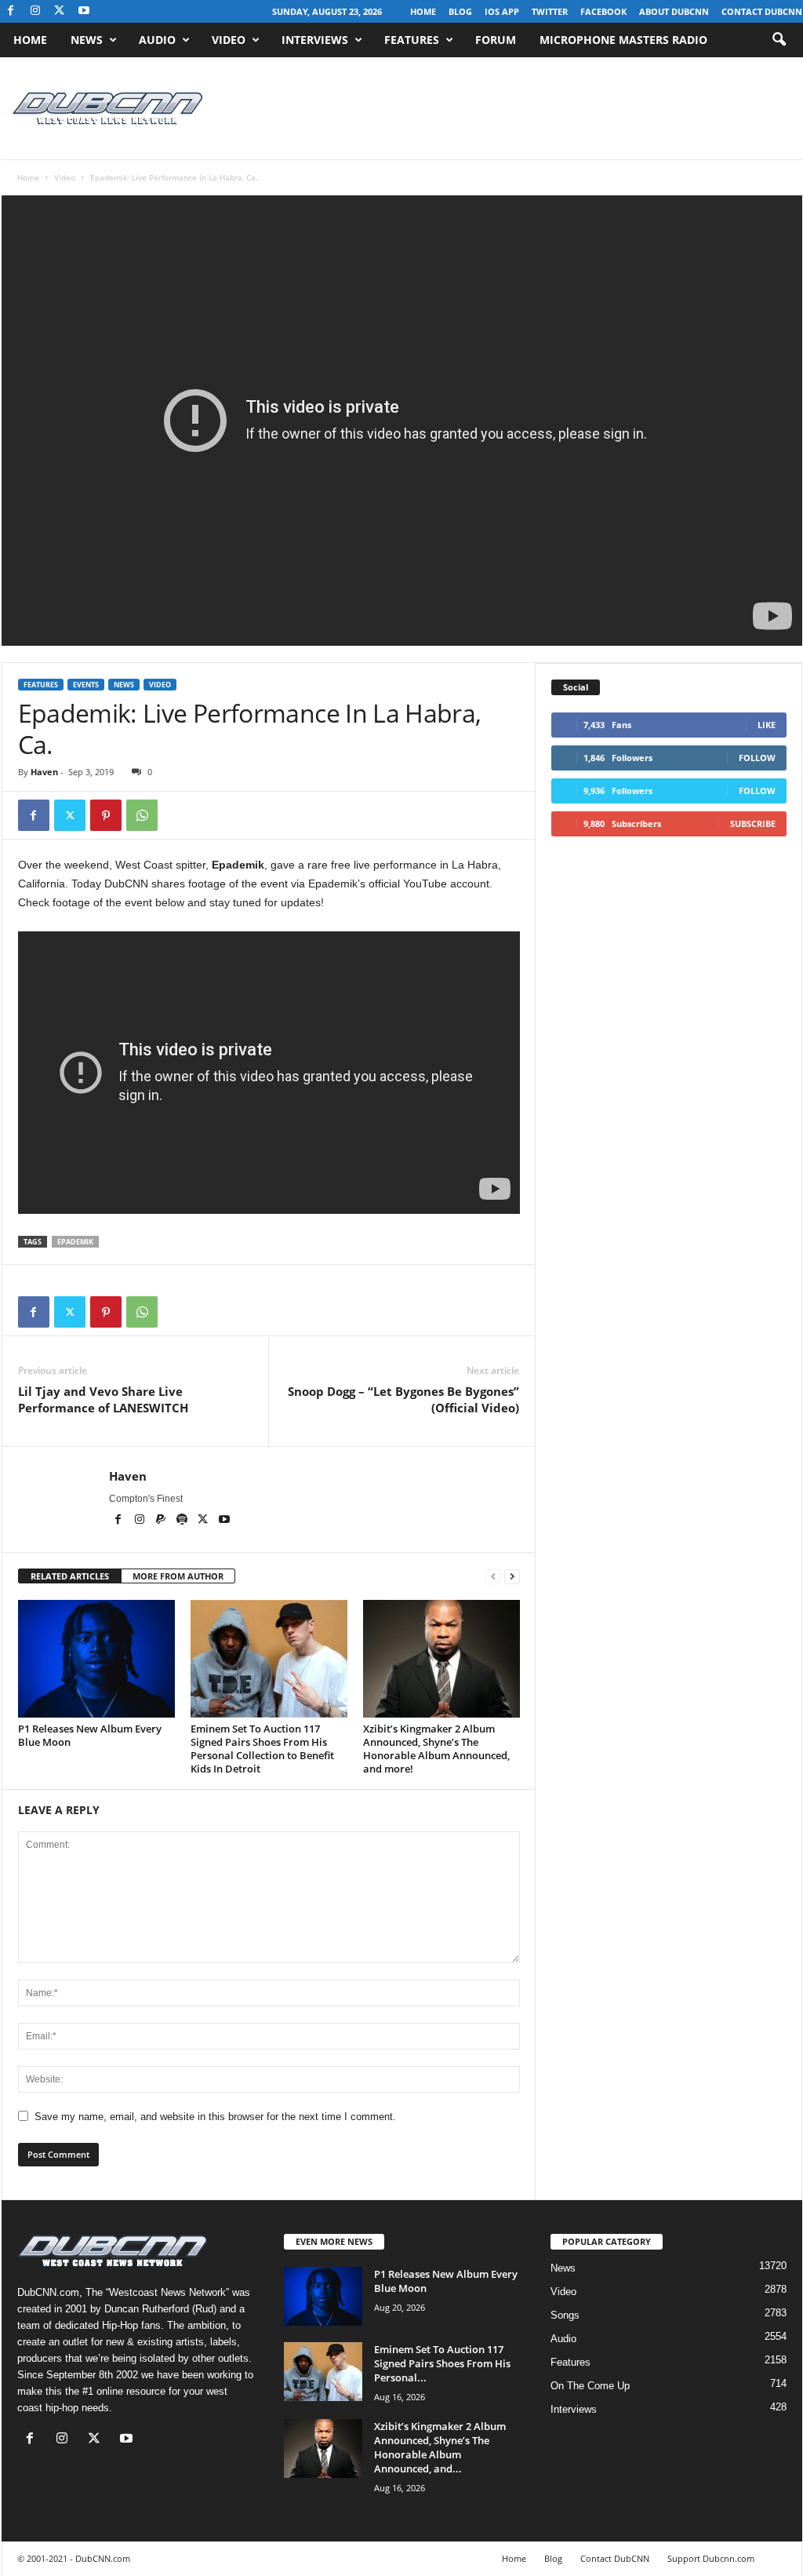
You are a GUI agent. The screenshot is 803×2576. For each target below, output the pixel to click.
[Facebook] (11, 11)
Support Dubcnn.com (711, 2558)
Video (229, 40)
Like (767, 725)
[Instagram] (35, 11)
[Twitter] (70, 815)
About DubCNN (674, 11)
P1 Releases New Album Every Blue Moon (90, 1735)
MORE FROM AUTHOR (178, 1576)
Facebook (603, 11)
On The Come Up (590, 2386)
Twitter (550, 11)
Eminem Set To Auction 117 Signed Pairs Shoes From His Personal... (442, 2363)
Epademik (75, 1242)
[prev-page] (493, 1577)
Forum (496, 40)
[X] (60, 11)
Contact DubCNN (762, 11)
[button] (779, 40)
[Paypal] (162, 1521)
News (87, 40)
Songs (565, 2315)
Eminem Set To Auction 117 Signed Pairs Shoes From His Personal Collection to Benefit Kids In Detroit (262, 1749)
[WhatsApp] (142, 815)
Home (423, 11)
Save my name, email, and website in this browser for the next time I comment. (215, 2117)
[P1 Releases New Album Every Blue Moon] (96, 1659)
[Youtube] (84, 11)
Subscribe (753, 823)
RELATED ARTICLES (70, 1576)
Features (412, 40)
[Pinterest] (106, 815)
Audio (157, 40)
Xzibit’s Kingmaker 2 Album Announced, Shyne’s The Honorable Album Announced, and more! (436, 1749)
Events (86, 685)
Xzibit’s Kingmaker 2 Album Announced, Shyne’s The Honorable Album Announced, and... (440, 2447)
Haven (44, 772)
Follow (757, 758)
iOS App (502, 11)
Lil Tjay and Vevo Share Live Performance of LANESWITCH (103, 1399)
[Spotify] (183, 1521)
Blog (460, 11)
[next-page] (512, 1577)
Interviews (315, 40)
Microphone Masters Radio (623, 40)
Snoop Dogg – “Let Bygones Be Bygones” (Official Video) (403, 1399)
